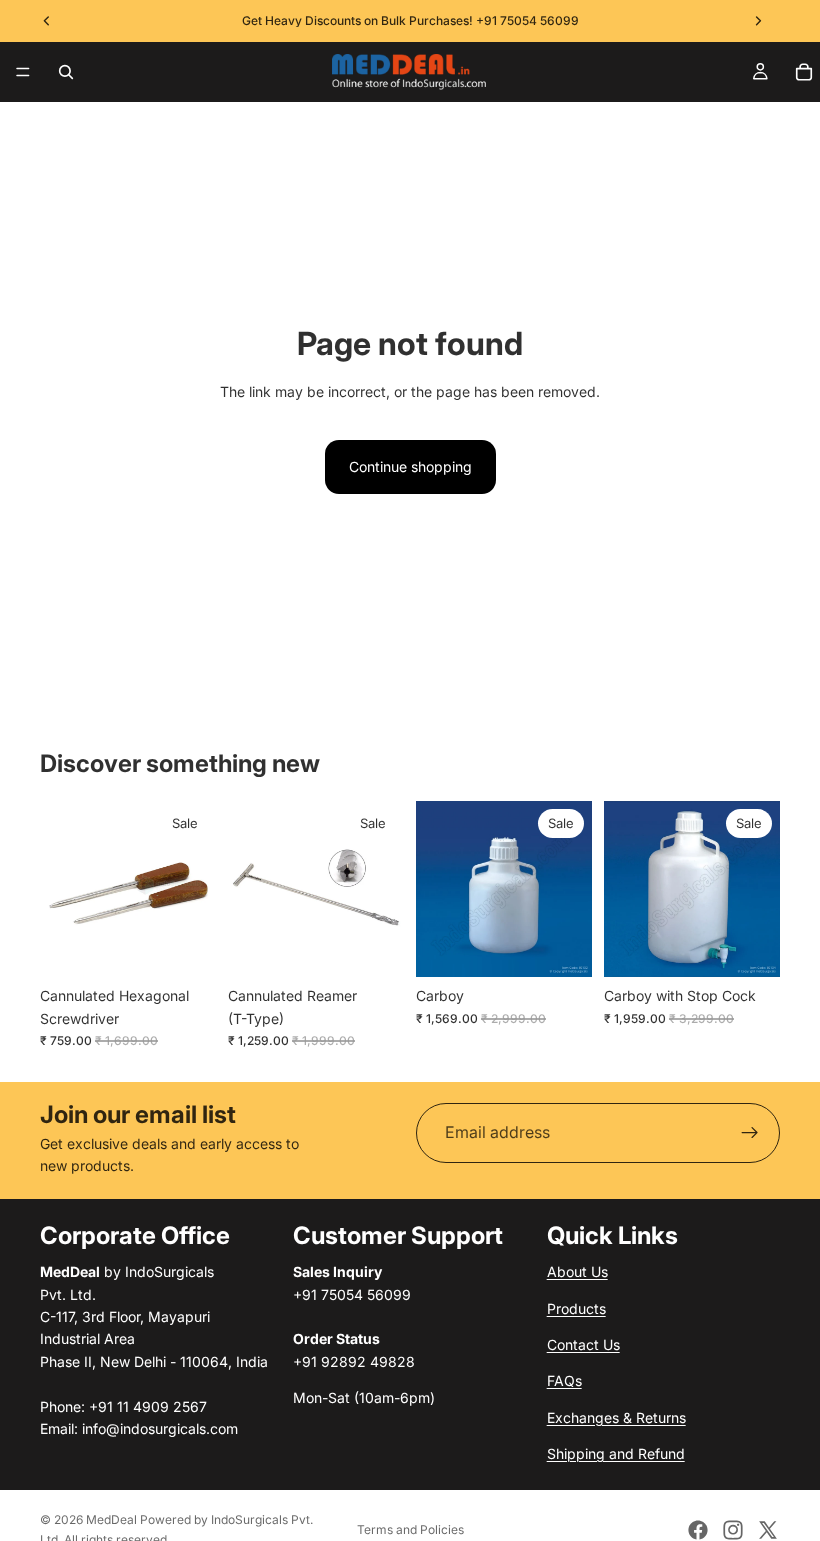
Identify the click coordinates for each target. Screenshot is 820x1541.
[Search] (66, 72)
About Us (577, 1271)
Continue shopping (410, 466)
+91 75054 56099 (527, 20)
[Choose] (185, 946)
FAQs (564, 1380)
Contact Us (583, 1344)
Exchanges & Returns (616, 1416)
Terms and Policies (410, 1529)
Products (576, 1307)
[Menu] (23, 72)
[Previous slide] (62, 889)
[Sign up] (750, 1133)
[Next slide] (194, 889)
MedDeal (111, 1519)
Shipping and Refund (616, 1453)
